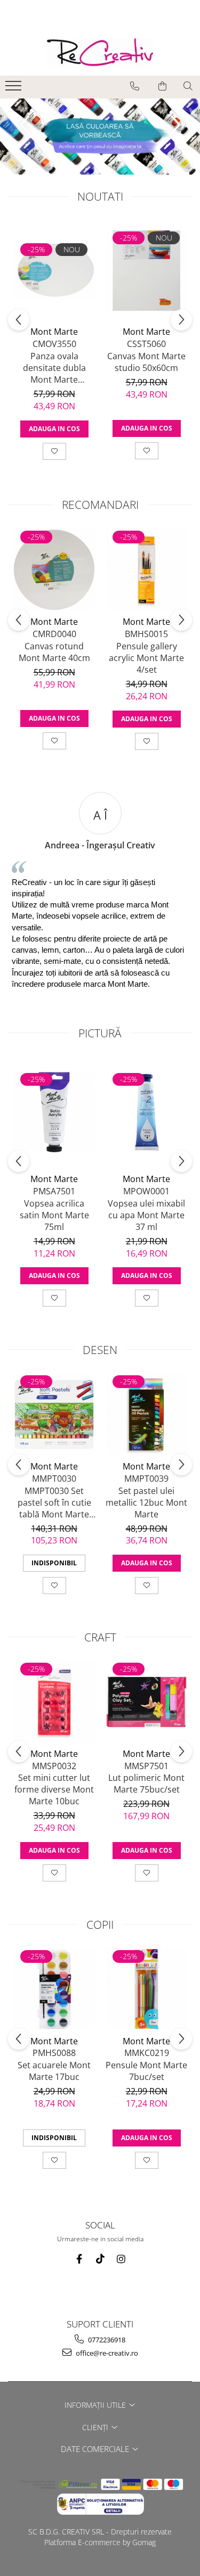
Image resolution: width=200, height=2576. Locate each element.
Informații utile (96, 2405)
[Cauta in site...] (188, 86)
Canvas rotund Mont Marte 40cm (54, 652)
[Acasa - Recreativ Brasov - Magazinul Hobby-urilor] (100, 53)
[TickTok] (100, 2259)
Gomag (143, 2542)
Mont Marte (54, 332)
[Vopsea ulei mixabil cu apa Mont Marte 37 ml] (146, 1112)
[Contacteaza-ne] (135, 86)
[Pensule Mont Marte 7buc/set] (146, 1989)
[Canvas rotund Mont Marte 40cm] (54, 570)
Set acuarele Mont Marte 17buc (54, 2071)
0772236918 (106, 2340)
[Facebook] (79, 2259)
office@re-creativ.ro (106, 2353)
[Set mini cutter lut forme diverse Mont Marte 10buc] (54, 1702)
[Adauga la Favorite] (54, 451)
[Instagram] (121, 2259)
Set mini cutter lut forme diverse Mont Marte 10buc (54, 1789)
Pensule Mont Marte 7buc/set (146, 2071)
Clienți (96, 2427)
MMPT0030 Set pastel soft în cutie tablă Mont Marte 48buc (54, 1502)
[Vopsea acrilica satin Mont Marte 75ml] (54, 1112)
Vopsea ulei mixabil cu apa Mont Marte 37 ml (146, 1215)
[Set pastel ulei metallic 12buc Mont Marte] (146, 1414)
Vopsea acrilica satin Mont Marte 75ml (54, 1215)
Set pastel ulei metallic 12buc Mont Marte (146, 1502)
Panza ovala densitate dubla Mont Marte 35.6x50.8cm (54, 368)
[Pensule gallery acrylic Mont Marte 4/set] (146, 570)
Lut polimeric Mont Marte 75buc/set (146, 1784)
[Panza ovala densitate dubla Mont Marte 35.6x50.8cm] (54, 271)
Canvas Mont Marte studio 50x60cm (146, 362)
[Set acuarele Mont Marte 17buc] (54, 1989)
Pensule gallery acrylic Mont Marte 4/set (146, 658)
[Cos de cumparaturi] (162, 86)
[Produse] (15, 89)
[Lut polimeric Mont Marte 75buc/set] (146, 1702)
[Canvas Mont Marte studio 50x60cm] (146, 271)
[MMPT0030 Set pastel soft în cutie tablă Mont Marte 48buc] (54, 1414)
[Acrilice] (100, 137)
